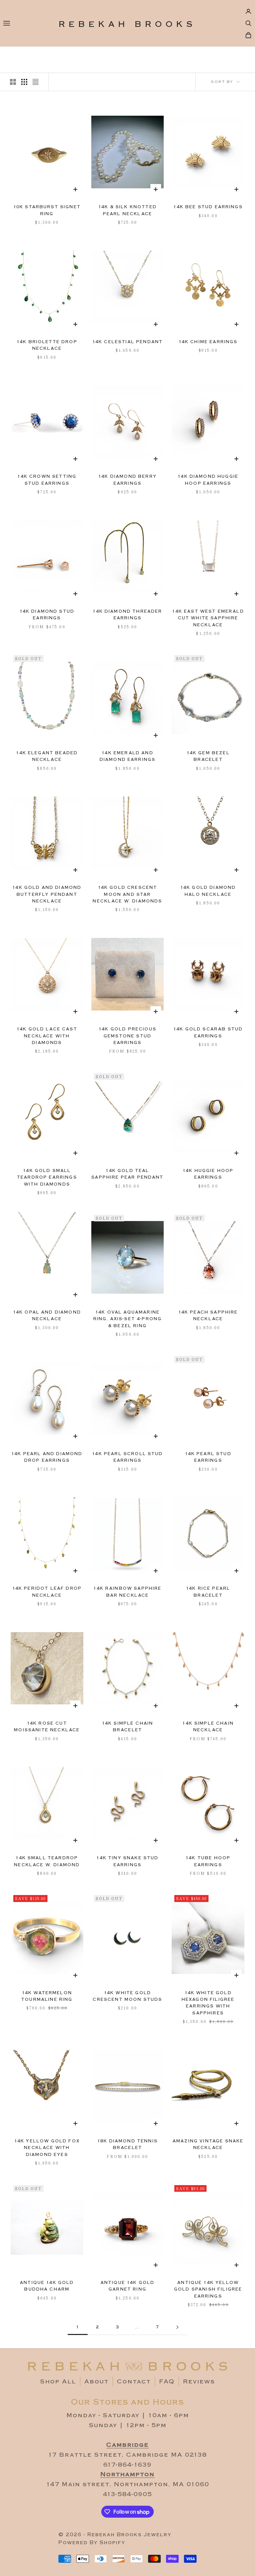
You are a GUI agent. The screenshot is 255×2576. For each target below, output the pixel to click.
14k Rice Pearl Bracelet (208, 1592)
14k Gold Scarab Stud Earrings (208, 1033)
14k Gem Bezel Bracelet (208, 756)
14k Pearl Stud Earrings (208, 1457)
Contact (134, 2382)
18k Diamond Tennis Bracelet (127, 2145)
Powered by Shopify (92, 2543)
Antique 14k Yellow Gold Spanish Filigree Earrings (208, 2290)
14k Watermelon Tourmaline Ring (47, 1996)
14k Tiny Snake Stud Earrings (127, 1861)
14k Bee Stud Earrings (208, 207)
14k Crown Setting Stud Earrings (47, 480)
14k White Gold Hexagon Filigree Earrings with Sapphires (208, 2003)
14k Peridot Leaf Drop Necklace (47, 1592)
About (96, 2382)
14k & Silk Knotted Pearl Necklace (127, 210)
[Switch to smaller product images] (24, 82)
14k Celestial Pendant (127, 342)
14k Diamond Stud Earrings (47, 615)
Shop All (58, 2382)
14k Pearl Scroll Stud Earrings (127, 1457)
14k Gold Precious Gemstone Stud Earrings (127, 1036)
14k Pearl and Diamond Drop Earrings (47, 1457)
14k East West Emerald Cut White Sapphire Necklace (208, 618)
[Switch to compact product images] (36, 82)
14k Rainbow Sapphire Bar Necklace (127, 1592)
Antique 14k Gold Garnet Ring (128, 2286)
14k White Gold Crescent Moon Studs (127, 1996)
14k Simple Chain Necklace (208, 1727)
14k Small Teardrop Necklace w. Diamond (47, 1861)
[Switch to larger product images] (13, 82)
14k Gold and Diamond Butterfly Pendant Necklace (47, 894)
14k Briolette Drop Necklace (47, 345)
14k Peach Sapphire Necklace (208, 1316)
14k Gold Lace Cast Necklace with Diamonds (47, 1036)
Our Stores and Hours (128, 2402)
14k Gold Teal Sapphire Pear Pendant (127, 1174)
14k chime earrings (208, 342)
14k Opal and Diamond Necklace (47, 1316)
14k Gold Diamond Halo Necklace (208, 891)
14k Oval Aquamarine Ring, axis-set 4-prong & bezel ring (128, 1319)
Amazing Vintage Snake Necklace (208, 2145)
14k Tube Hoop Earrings (208, 1861)
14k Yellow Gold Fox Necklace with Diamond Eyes (47, 2148)
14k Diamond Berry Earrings (127, 480)
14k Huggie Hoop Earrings (208, 1174)
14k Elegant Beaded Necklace (47, 756)
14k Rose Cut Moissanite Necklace (47, 1727)
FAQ (167, 2382)
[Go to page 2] (177, 2327)
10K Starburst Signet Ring (47, 210)
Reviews (199, 2382)
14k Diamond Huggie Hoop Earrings (208, 480)
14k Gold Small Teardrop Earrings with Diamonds (47, 1178)
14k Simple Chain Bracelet (128, 1727)
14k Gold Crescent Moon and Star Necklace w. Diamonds (127, 894)
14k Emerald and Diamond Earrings (128, 756)
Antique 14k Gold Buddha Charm (47, 2286)
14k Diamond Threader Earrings (127, 615)
